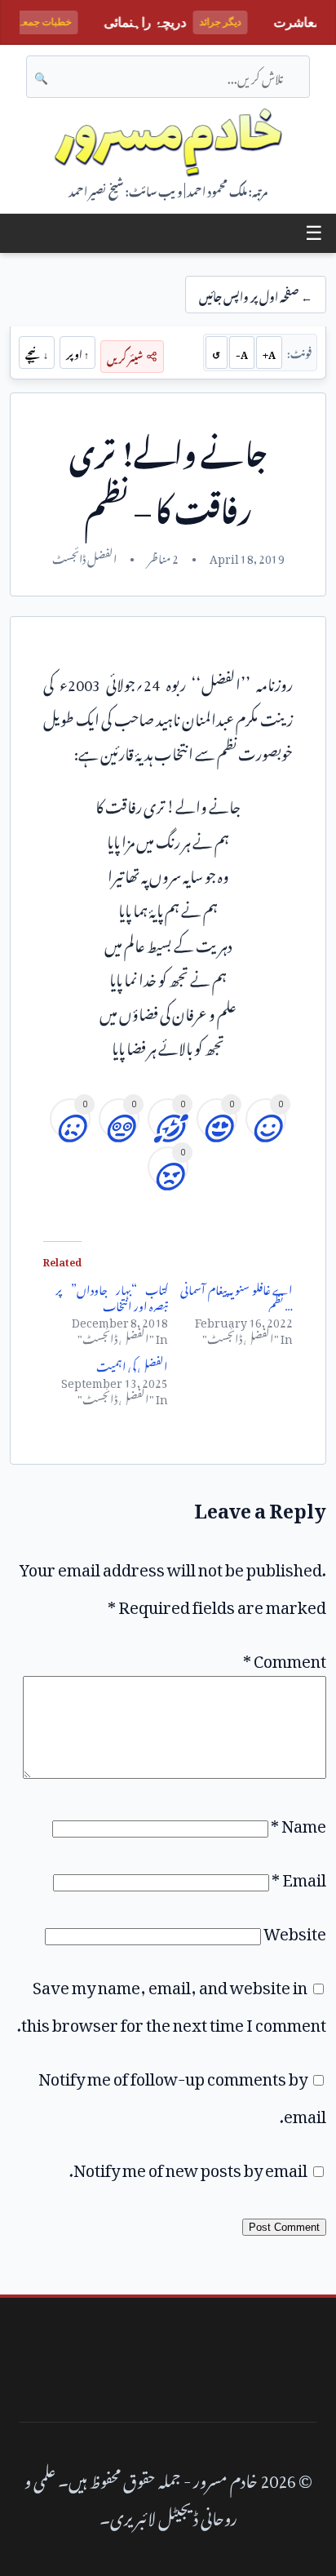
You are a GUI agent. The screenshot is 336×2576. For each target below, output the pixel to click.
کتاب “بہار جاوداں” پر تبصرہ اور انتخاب (112, 1295)
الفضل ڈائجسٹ (84, 556)
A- (242, 352)
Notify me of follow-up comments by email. (182, 2094)
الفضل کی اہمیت (132, 1364)
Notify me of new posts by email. (188, 2166)
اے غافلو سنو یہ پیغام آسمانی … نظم (237, 1295)
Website (295, 1930)
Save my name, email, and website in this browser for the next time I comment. (172, 2002)
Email (299, 1876)
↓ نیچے (37, 352)
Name (298, 1822)
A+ (269, 352)
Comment (285, 1657)
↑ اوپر (77, 352)
